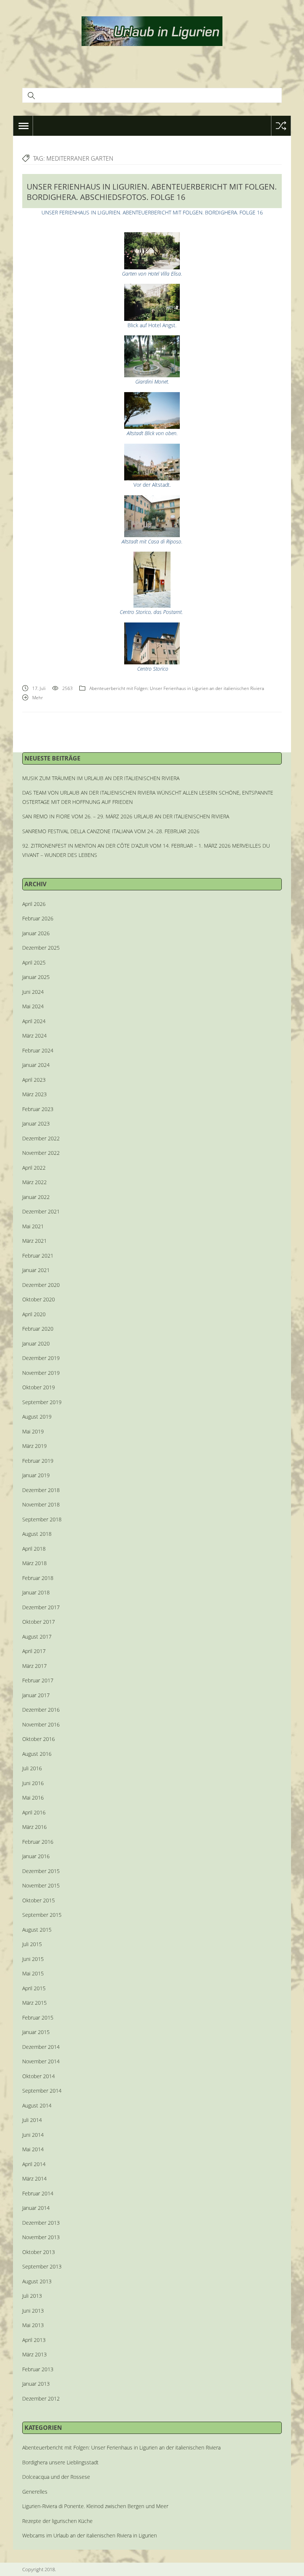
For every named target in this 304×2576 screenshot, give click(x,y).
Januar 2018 (36, 1592)
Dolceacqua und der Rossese (56, 2477)
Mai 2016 (33, 1798)
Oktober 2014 (39, 2076)
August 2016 (37, 1754)
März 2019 (34, 1446)
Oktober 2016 (39, 1739)
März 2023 (34, 1094)
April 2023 (34, 1080)
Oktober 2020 (39, 1299)
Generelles (35, 2492)
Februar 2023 (38, 1109)
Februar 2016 (38, 1842)
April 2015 (34, 1988)
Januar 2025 (36, 977)
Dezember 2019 (41, 1358)
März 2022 (34, 1182)
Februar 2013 (38, 2369)
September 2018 (42, 1519)
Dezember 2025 (41, 948)
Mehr (38, 698)
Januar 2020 (36, 1343)
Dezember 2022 (41, 1138)
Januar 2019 (36, 1475)
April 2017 (34, 1651)
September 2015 (42, 1915)
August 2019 (37, 1417)
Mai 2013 (33, 2325)
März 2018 (34, 1563)
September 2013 (42, 2266)
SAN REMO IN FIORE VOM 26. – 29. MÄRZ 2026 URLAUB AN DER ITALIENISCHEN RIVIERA (126, 816)
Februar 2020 (38, 1329)
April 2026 (34, 904)
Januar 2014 (36, 2208)
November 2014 (41, 2061)
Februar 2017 (38, 1680)
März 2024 (34, 1036)
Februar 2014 (38, 2193)
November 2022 (41, 1153)
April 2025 (34, 962)
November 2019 (41, 1373)
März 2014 (34, 2179)
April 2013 (34, 2340)
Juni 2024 (33, 992)
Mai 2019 (33, 1431)
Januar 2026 (36, 933)
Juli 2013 (32, 2296)
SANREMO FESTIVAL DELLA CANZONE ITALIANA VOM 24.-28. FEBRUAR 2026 (111, 831)
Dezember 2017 (41, 1607)
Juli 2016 (32, 1768)
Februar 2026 (38, 918)
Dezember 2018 (41, 1490)
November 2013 (41, 2237)
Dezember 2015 (41, 1871)
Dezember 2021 (41, 1211)
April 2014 (34, 2164)
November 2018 (41, 1504)
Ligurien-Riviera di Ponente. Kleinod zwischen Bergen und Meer (95, 2506)
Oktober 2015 (39, 1900)
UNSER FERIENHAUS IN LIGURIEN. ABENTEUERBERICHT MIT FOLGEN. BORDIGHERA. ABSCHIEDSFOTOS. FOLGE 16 (152, 192)
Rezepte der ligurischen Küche (57, 2521)
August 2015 (37, 1930)
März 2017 (34, 1666)
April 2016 (34, 1812)
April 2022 (34, 1168)
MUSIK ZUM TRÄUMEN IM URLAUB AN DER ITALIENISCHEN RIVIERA (101, 778)
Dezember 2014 (41, 2047)
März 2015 (34, 2003)
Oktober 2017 (39, 1622)
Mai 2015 (33, 1973)
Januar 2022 (36, 1197)
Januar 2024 (36, 1065)
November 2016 (41, 1724)
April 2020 (34, 1314)
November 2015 (41, 1885)
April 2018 (34, 1549)
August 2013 (37, 2281)
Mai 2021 (33, 1226)
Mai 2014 (33, 2149)
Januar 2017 (36, 1695)
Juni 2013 (33, 2311)
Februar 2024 (38, 1050)
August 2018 (37, 1534)
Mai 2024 (33, 1006)
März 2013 (34, 2354)
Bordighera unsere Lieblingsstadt (60, 2462)
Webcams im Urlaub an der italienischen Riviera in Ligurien (90, 2535)
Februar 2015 (38, 2018)
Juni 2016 (33, 1783)
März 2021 (34, 1241)
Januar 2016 (36, 1856)
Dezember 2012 (41, 2398)
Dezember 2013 (41, 2223)
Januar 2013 (36, 2384)
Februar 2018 (38, 1578)
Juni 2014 (33, 2135)
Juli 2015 (32, 1944)
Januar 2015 (36, 2032)
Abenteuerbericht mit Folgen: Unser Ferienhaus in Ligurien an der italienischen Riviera (177, 688)
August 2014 (37, 2105)
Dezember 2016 (41, 1710)
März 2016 (34, 1827)
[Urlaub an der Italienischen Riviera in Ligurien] (152, 30)
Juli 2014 (32, 2120)
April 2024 (34, 1021)
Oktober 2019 (39, 1387)
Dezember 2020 (41, 1285)
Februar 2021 (38, 1256)
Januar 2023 (36, 1123)
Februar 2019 (38, 1461)
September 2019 (42, 1402)
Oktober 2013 (39, 2252)
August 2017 (37, 1637)
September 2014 (42, 2091)
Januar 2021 (36, 1270)
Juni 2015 (33, 1959)
